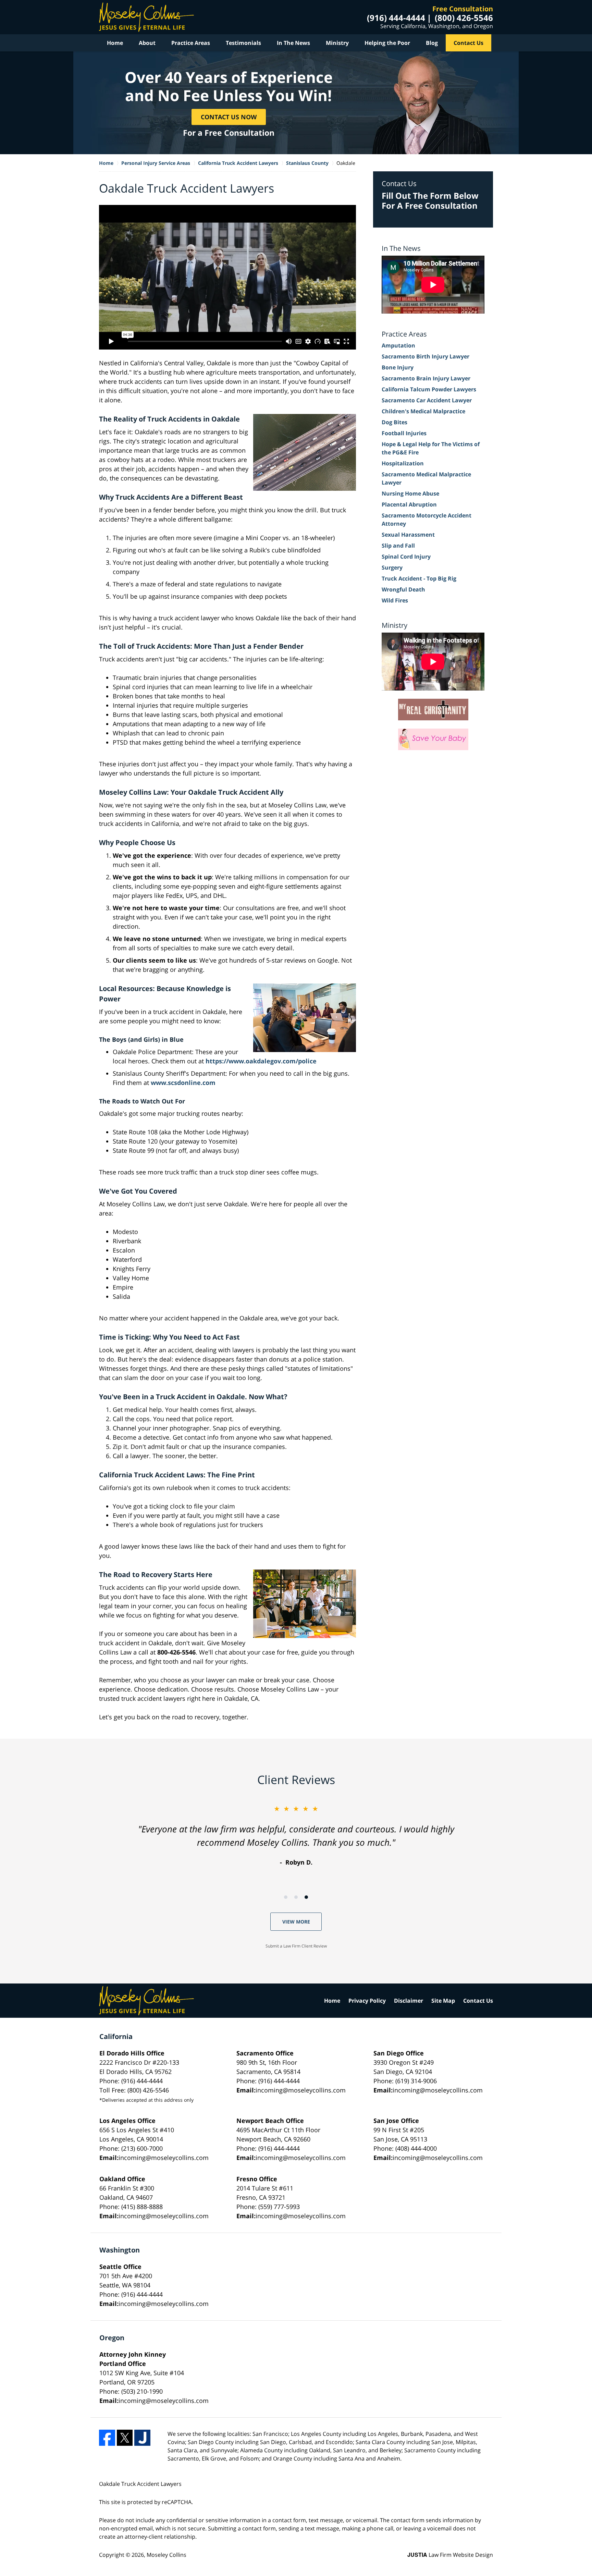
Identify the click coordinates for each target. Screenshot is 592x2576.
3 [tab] (306, 1897)
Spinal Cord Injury (406, 557)
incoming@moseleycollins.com (301, 2090)
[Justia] (142, 2438)
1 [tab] (286, 1897)
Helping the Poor (387, 43)
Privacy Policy (367, 2001)
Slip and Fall (398, 546)
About (147, 43)
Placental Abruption (409, 504)
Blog (432, 43)
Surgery (392, 567)
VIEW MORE (296, 1922)
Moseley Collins (166, 2555)
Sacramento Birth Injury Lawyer (425, 356)
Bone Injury (398, 367)
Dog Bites (394, 422)
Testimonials (243, 43)
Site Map (443, 2001)
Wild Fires (395, 600)
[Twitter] (125, 2438)
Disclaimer (409, 2001)
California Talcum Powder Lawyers (429, 389)
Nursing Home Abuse (410, 493)
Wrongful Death (403, 589)
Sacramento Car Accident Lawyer (427, 400)
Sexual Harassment (408, 535)
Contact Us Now (229, 117)
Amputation (398, 345)
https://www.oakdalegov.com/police (261, 1061)
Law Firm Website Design (450, 2555)
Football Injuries (404, 433)
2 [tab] (296, 1897)
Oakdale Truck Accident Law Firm (146, 17)
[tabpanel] (296, 1835)
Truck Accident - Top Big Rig (419, 578)
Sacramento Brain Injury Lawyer (426, 378)
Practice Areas (191, 43)
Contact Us (468, 43)
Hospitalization (403, 463)
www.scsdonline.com (183, 1083)
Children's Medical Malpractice (423, 411)
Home (115, 43)
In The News (293, 43)
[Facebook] (107, 2438)
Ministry (337, 43)
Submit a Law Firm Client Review (296, 1946)
